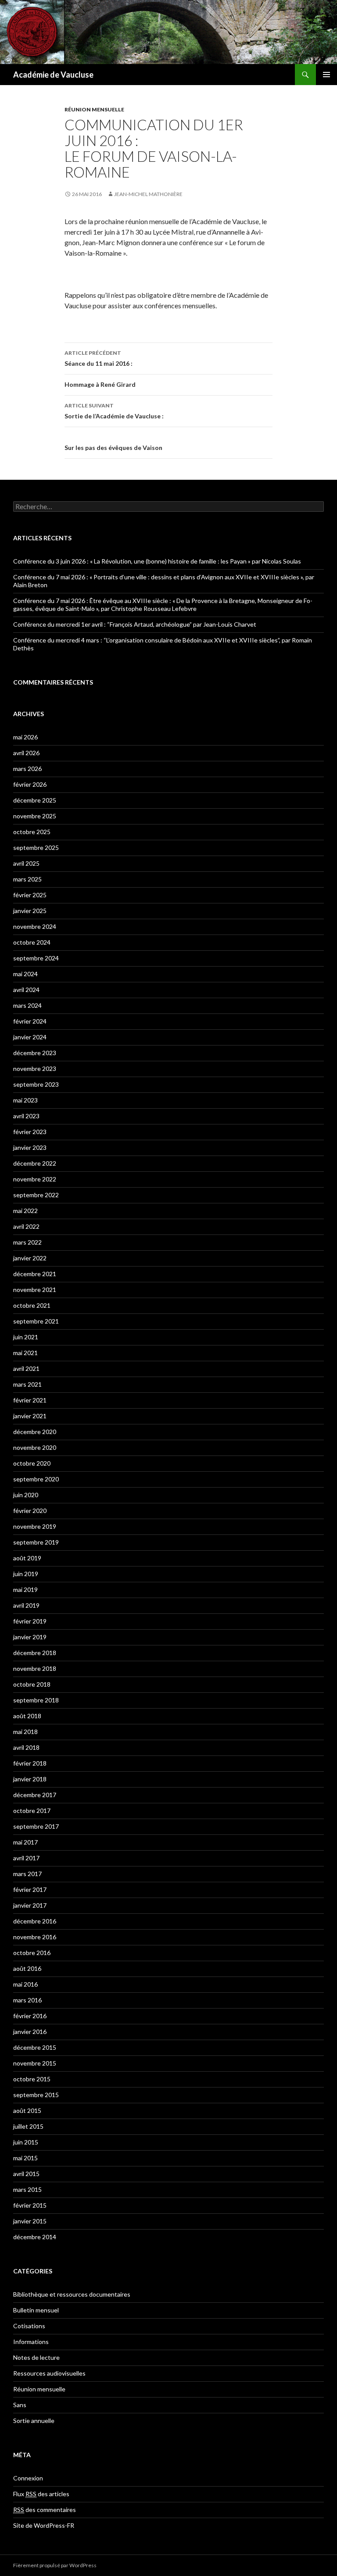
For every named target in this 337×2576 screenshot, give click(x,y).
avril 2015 (26, 2174)
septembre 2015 (36, 2095)
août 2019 (27, 1558)
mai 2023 (25, 1100)
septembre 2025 (36, 847)
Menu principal (326, 75)
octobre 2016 (32, 1953)
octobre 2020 (32, 1463)
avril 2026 (26, 753)
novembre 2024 (35, 926)
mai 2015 (25, 2158)
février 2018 (30, 1763)
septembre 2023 (36, 1084)
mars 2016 (27, 2000)
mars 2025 (27, 879)
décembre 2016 (35, 1921)
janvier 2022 (30, 1258)
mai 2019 (25, 1589)
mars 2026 (27, 769)
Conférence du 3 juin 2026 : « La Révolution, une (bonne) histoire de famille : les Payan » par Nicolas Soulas (157, 561)
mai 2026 (25, 737)
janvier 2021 (30, 1416)
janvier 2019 (30, 1637)
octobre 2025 (32, 832)
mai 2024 (25, 974)
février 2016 (30, 2016)
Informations (31, 2342)
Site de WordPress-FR (44, 2525)
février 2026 (30, 784)
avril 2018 (26, 1747)
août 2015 (27, 2110)
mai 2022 (25, 1211)
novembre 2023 (35, 1069)
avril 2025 (26, 863)
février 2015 (30, 2205)
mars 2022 (27, 1242)
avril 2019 (26, 1605)
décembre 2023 (35, 1053)
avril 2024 (26, 990)
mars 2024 (27, 1005)
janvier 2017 (30, 1905)
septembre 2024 (36, 958)
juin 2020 (26, 1495)
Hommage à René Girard (100, 384)
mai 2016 (25, 1984)
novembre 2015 (35, 2063)
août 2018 (27, 1716)
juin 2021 (26, 1337)
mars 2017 (27, 1874)
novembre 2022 (35, 1179)
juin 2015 (26, 2142)
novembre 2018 (35, 1668)
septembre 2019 (36, 1542)
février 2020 (30, 1511)
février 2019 (30, 1621)
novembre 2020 (35, 1447)
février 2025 (30, 895)
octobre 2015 (32, 2079)
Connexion (28, 2478)
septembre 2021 (36, 1321)
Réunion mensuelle (94, 109)
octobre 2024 (32, 942)
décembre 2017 (35, 1795)
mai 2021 (25, 1353)
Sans (20, 2405)
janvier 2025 (30, 911)
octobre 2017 (32, 1811)
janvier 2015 (30, 2221)
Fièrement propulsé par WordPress (55, 2565)
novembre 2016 (35, 1937)
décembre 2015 (35, 2047)
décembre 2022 (35, 1163)
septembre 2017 (36, 1826)
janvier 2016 (30, 2032)
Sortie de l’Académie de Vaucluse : (114, 411)
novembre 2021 (35, 1290)
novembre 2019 (35, 1526)
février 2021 (30, 1400)
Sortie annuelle (34, 2421)
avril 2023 (26, 1116)
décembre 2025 (35, 800)
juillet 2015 (28, 2126)
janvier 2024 (30, 1037)
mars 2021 (27, 1384)
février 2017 (30, 1889)
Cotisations (29, 2326)
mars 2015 (27, 2189)
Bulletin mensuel (36, 2310)
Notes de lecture (36, 2357)
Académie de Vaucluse (53, 75)
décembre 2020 (35, 1432)
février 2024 (30, 1021)
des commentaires (45, 2510)
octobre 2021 (32, 1305)
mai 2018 (25, 1732)
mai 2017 (25, 1842)
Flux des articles (41, 2494)
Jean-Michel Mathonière (148, 194)
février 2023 (30, 1132)
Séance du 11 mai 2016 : (99, 358)
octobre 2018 (32, 1684)
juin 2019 (26, 1574)
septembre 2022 (36, 1195)
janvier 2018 (30, 1779)
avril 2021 (26, 1368)
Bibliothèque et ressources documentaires (72, 2294)
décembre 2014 (35, 2237)
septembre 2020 (36, 1479)
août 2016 (27, 1968)
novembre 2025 (35, 816)
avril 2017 (26, 1858)
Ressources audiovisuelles (49, 2373)
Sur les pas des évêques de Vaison (113, 448)
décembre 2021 (35, 1274)
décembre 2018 (35, 1653)
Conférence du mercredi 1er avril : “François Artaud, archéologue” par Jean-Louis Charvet (135, 624)
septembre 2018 (36, 1700)
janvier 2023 (30, 1147)
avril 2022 (26, 1226)
